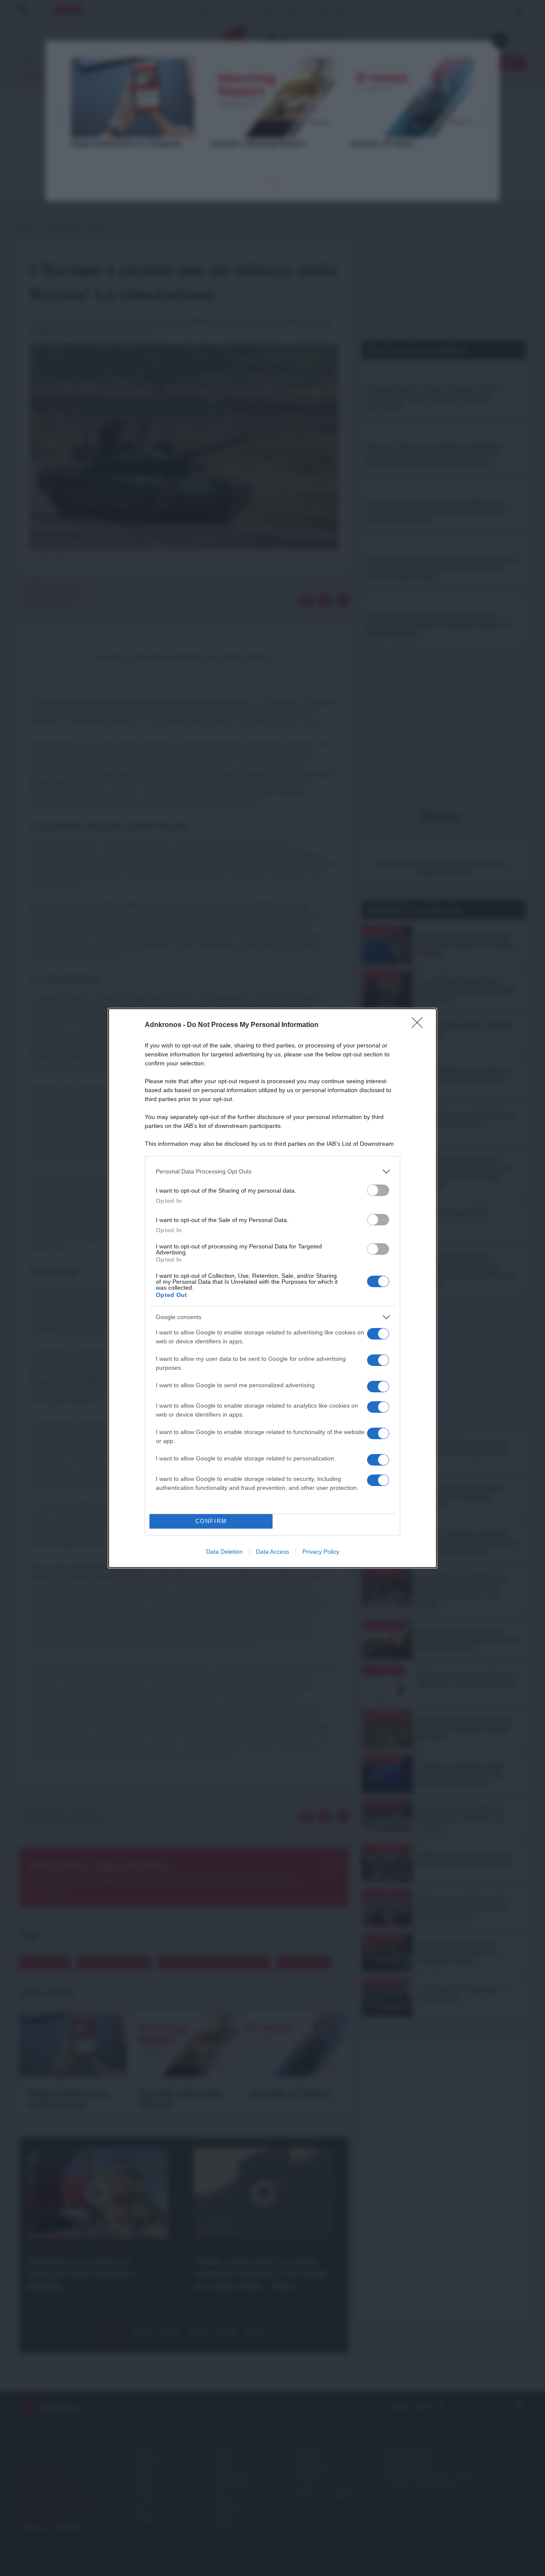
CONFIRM (211, 1521)
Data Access (272, 1552)
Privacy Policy (321, 1552)
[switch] (378, 1190)
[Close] (420, 1025)
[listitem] (272, 1172)
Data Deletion (224, 1552)
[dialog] (272, 1288)
